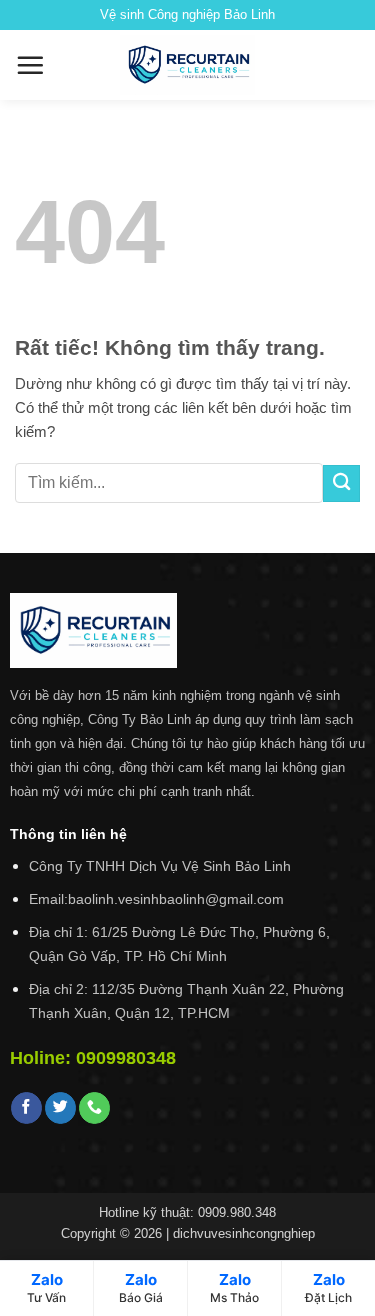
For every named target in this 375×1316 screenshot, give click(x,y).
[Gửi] (341, 483)
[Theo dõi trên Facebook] (26, 1108)
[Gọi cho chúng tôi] (94, 1108)
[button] (30, 65)
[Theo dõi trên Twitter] (60, 1108)
